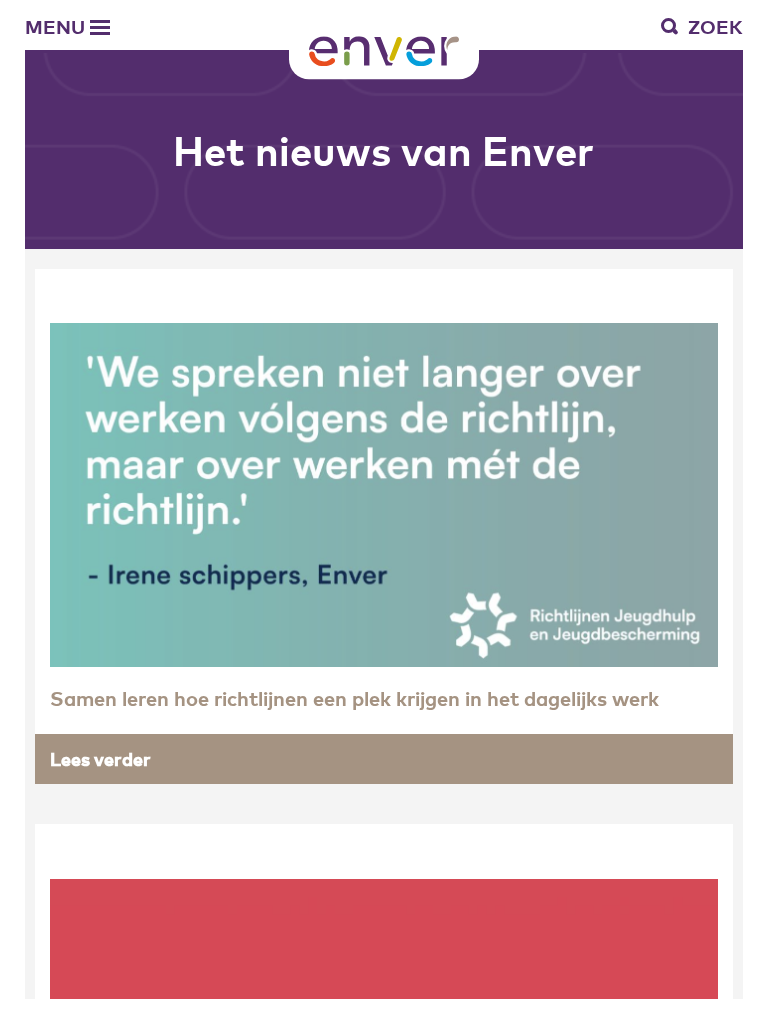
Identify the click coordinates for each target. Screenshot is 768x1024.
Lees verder (100, 759)
